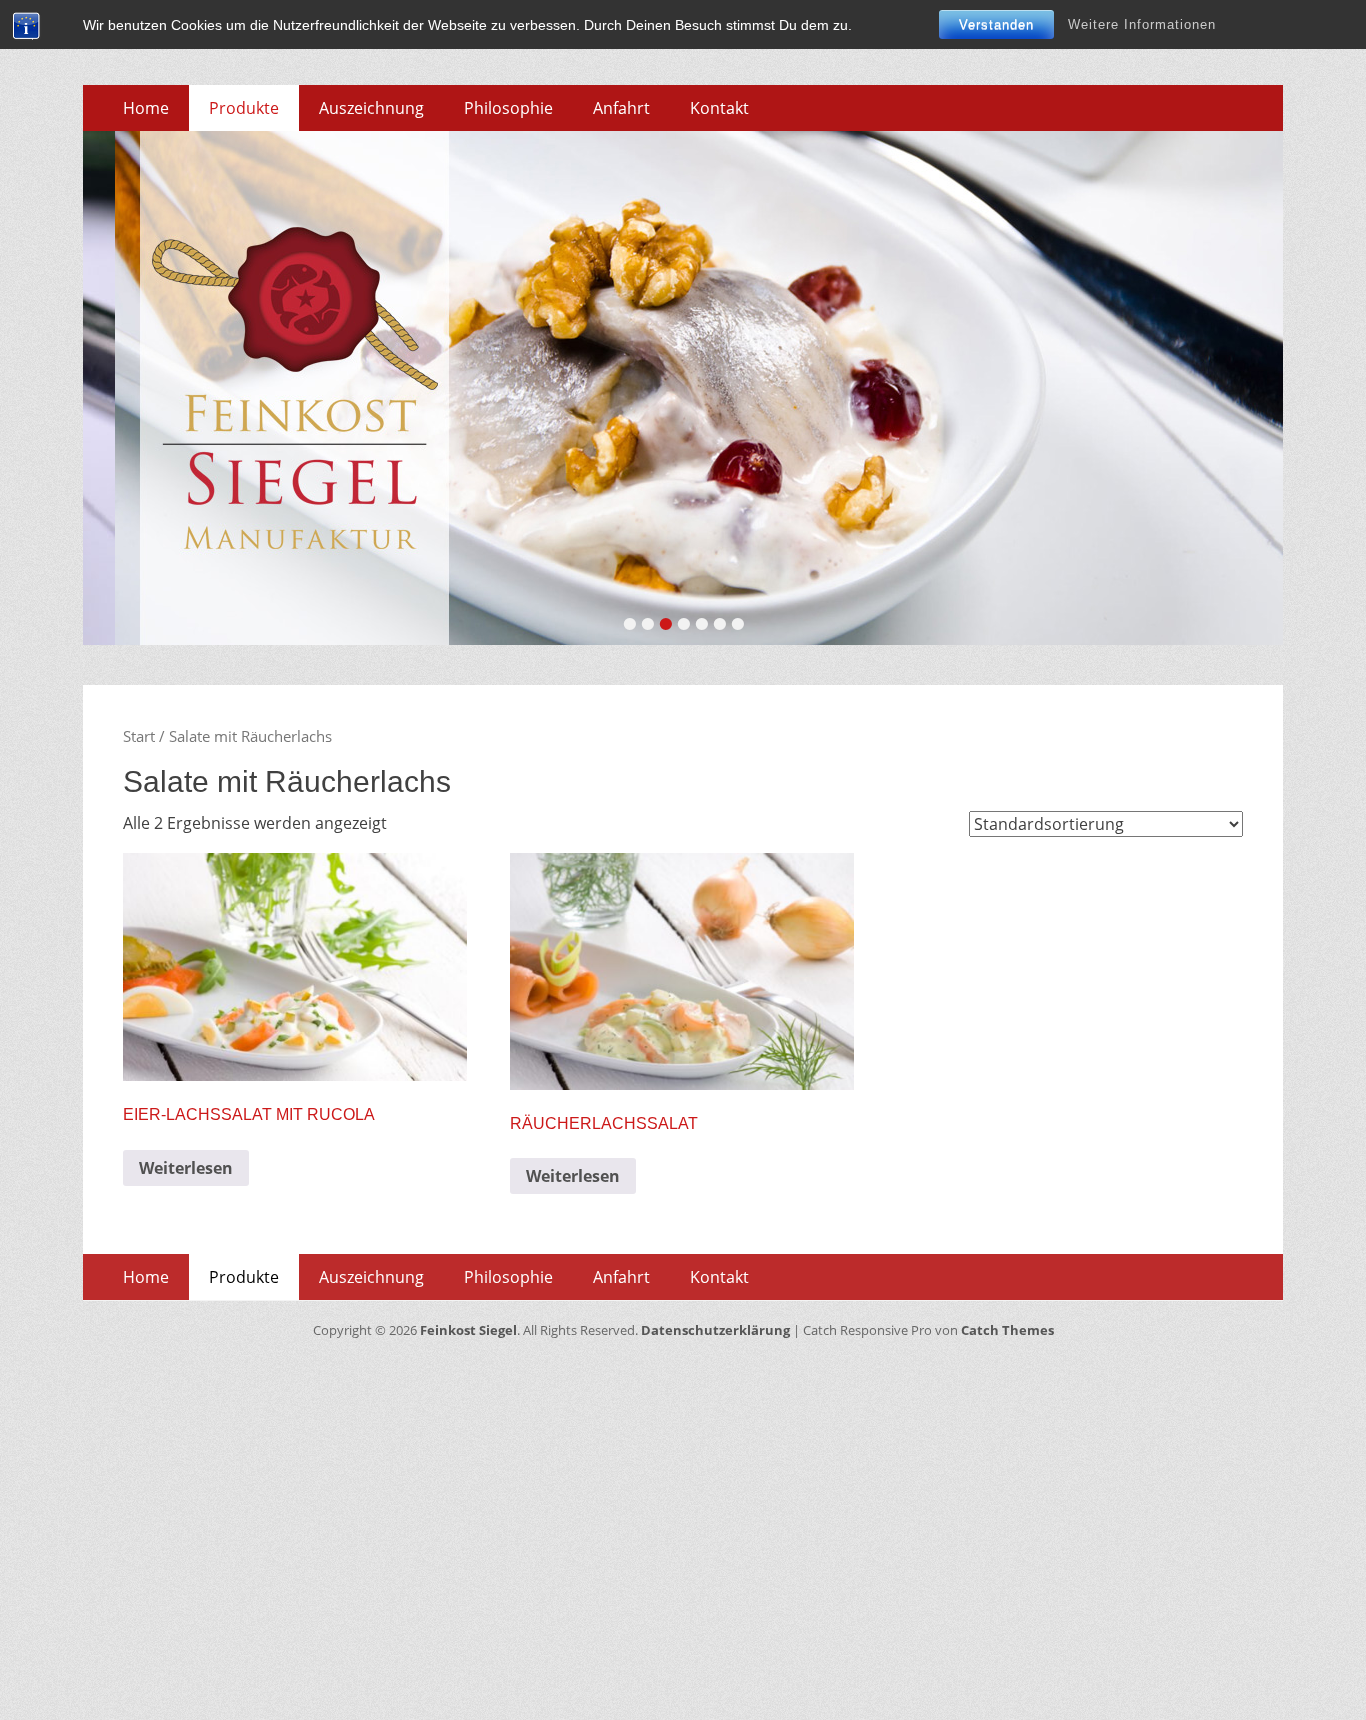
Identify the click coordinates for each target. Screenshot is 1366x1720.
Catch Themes (1007, 1330)
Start (139, 736)
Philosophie (508, 108)
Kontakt (719, 108)
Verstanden (996, 24)
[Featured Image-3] (683, 388)
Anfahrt (621, 108)
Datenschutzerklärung (715, 1330)
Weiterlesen (186, 1168)
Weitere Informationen (1142, 24)
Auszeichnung (371, 108)
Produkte (244, 108)
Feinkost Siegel (468, 1330)
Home (146, 108)
